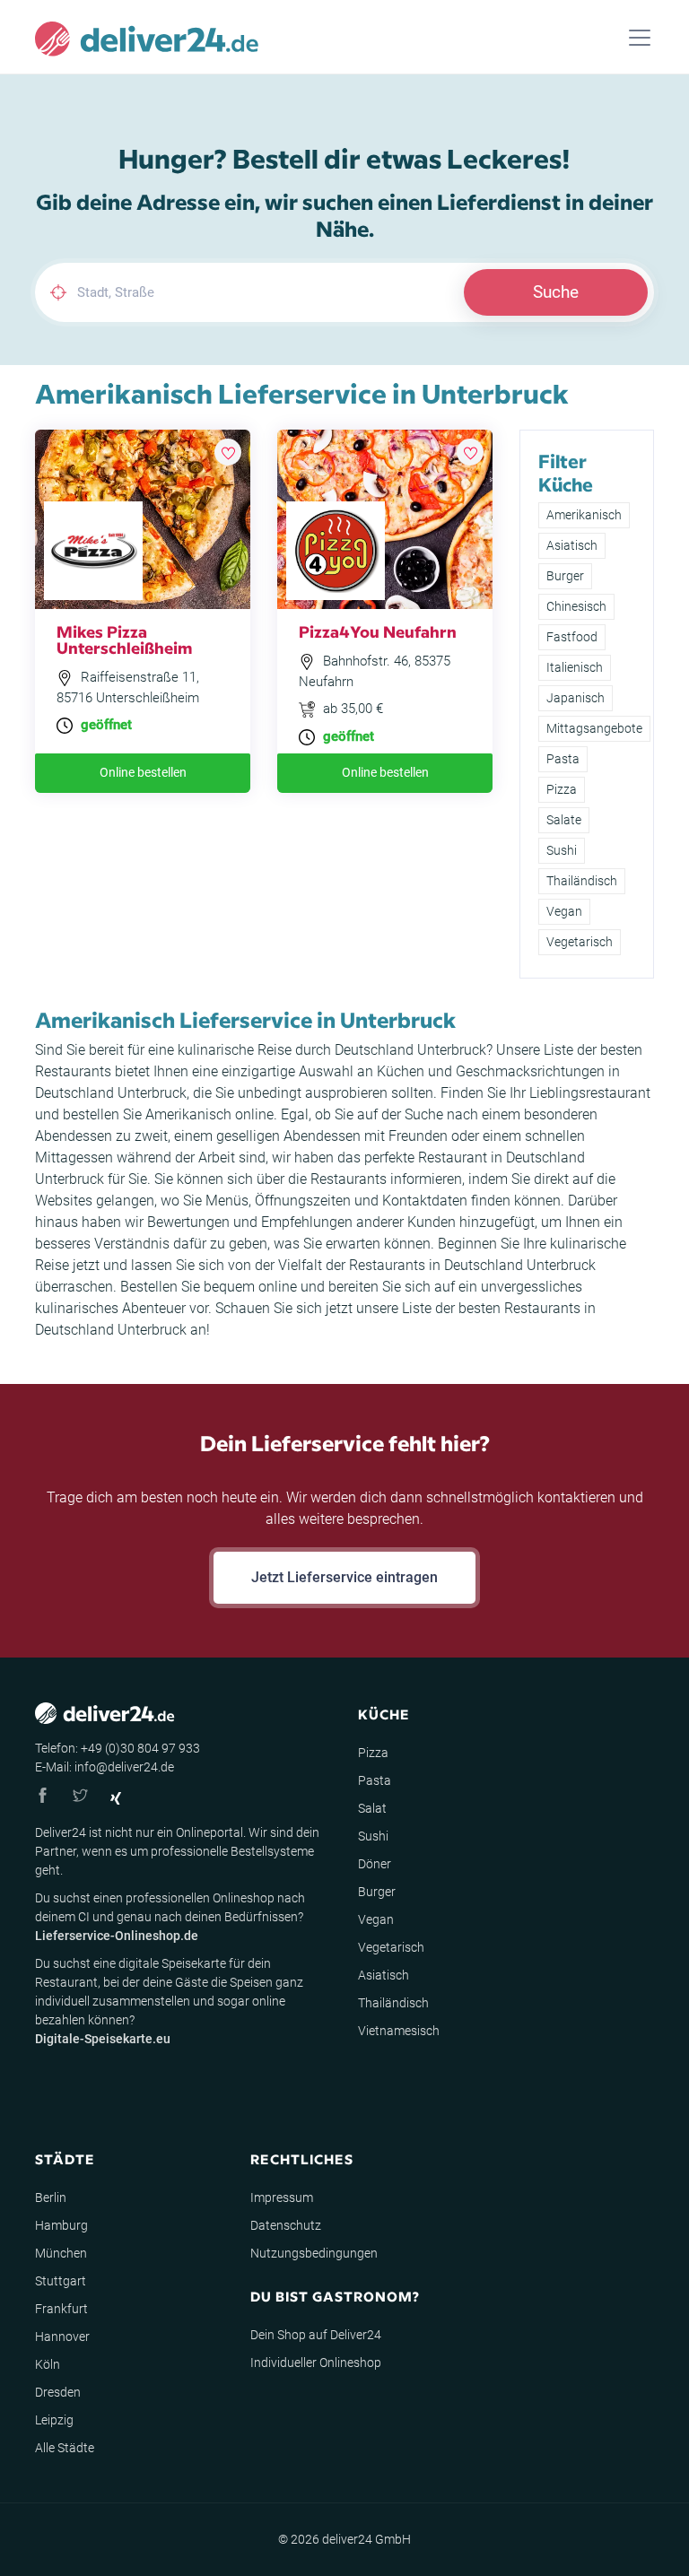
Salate (564, 820)
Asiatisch (572, 545)
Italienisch (575, 667)
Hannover (62, 2337)
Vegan (564, 911)
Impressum (282, 2197)
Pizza (562, 789)
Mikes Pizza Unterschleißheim (124, 639)
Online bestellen (143, 772)
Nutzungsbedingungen (314, 2253)
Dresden (58, 2392)
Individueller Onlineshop (316, 2363)
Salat (372, 1808)
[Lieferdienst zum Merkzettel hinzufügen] (228, 452)
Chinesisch (576, 606)
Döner (375, 1864)
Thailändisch (582, 881)
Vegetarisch (580, 942)
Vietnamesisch (399, 2031)
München (61, 2253)
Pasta (563, 759)
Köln (48, 2364)
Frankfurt (61, 2309)
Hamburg (61, 2225)
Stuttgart (61, 2281)
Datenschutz (286, 2225)
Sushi (562, 850)
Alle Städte (65, 2448)
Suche (556, 292)
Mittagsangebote (594, 728)
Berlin (51, 2197)
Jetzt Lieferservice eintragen (344, 1577)
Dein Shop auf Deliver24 (316, 2335)
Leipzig (54, 2420)
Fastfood (572, 637)
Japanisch (576, 698)
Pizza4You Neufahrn (378, 631)
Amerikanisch (584, 515)
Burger (565, 576)
